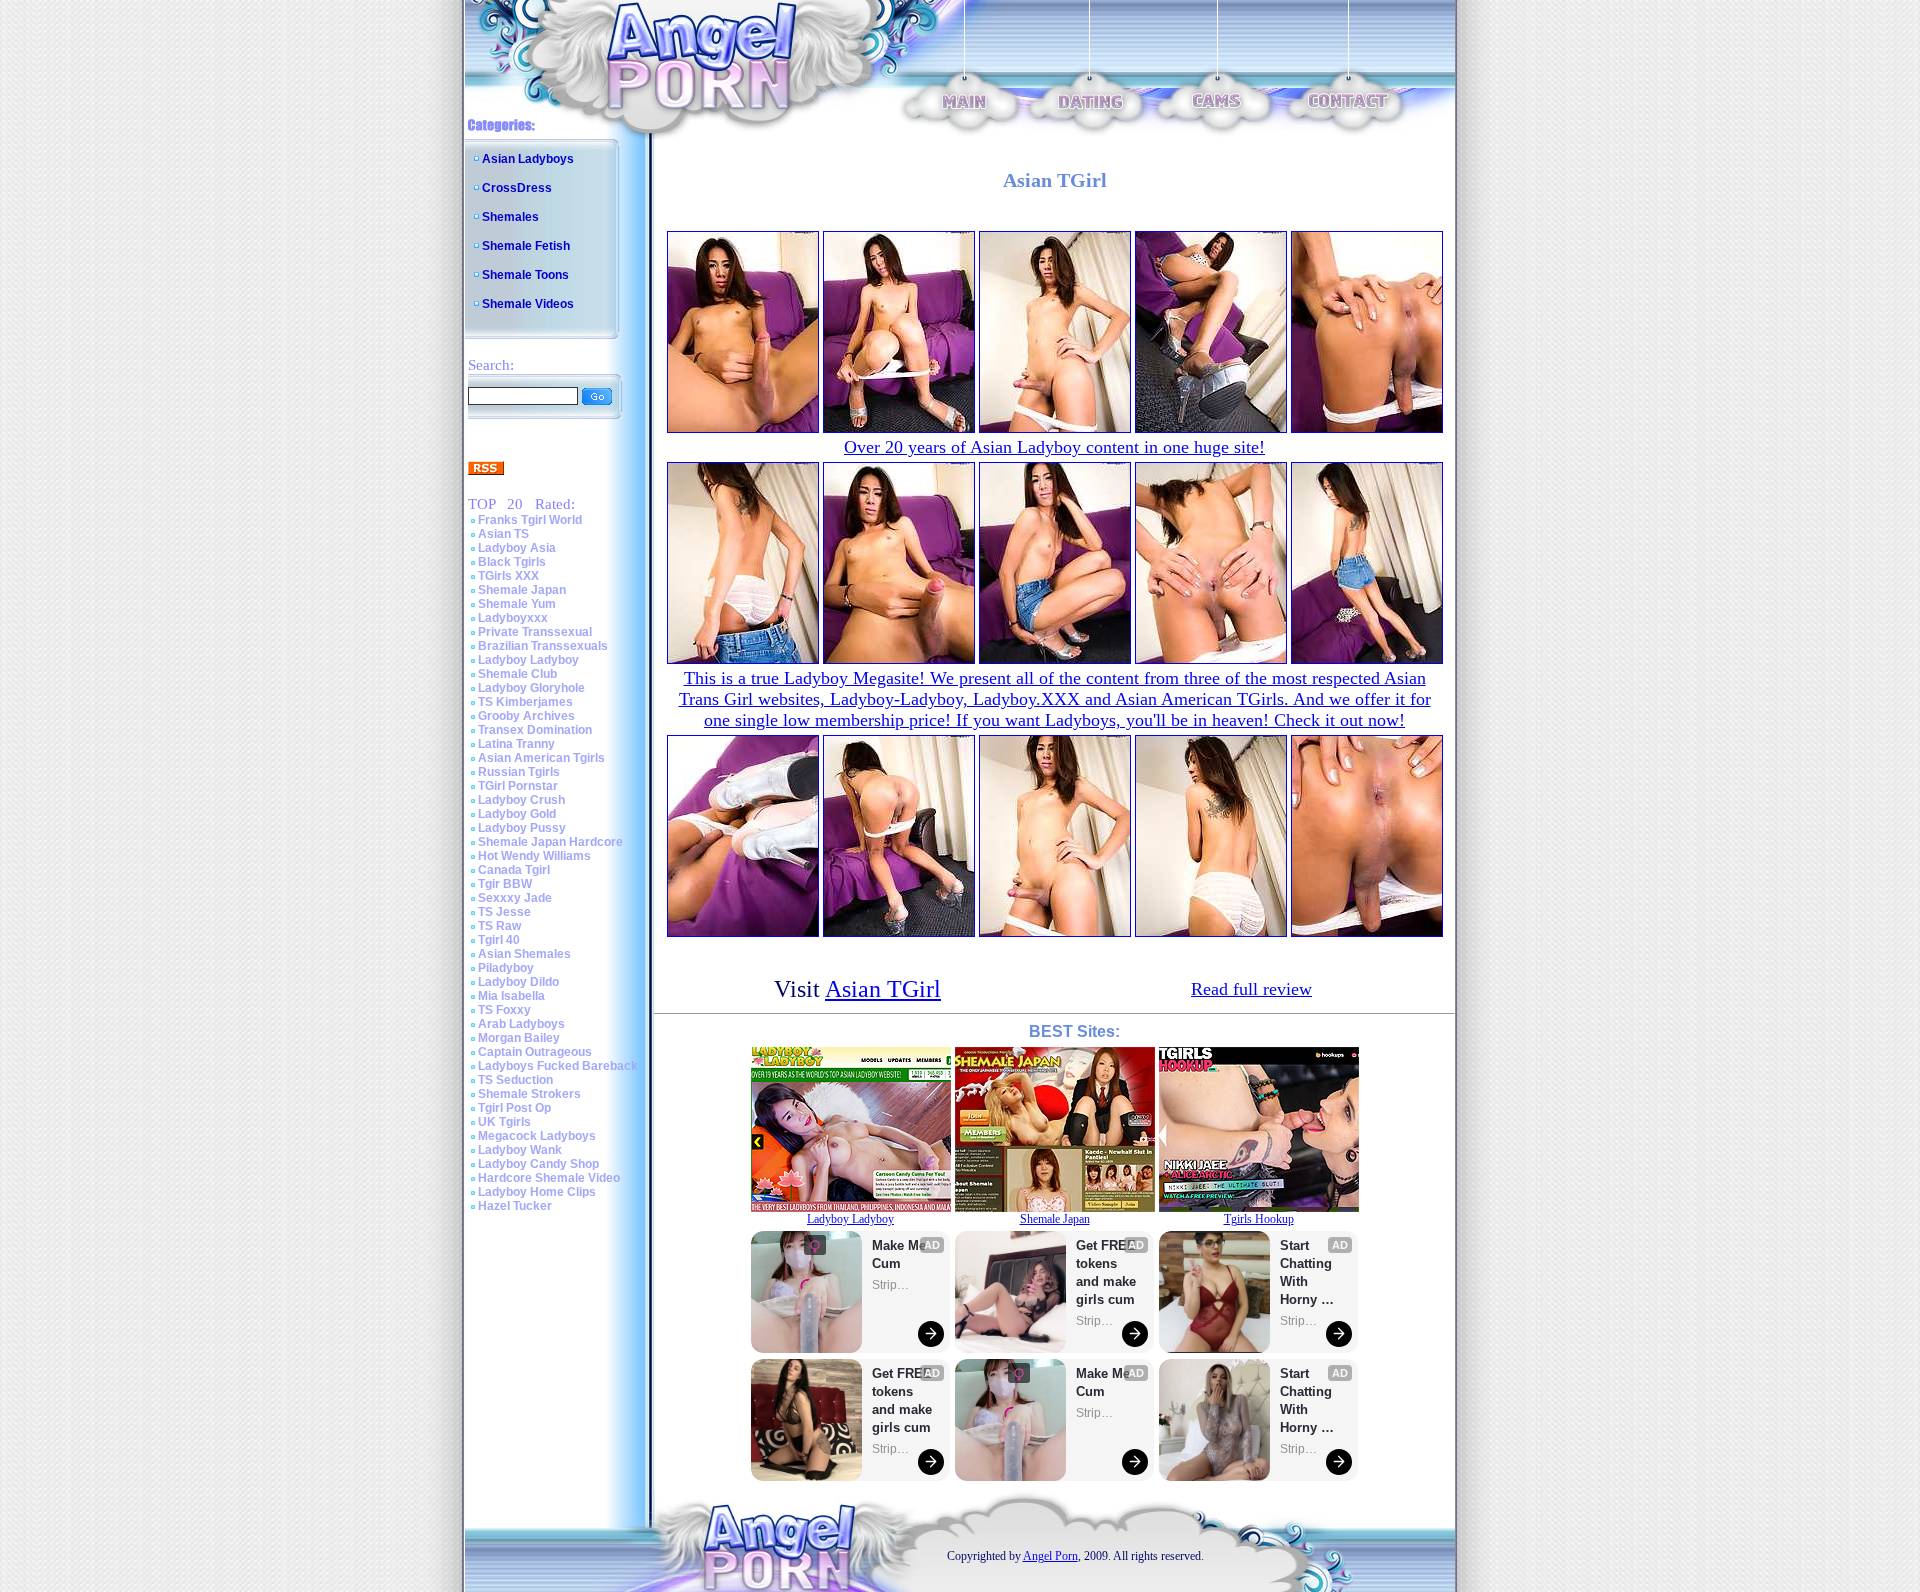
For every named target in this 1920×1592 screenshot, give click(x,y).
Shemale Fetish (526, 246)
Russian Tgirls (519, 772)
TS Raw (499, 926)
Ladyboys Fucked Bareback (558, 1066)
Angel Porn (1050, 1556)
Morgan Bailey (519, 1038)
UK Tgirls (504, 1122)
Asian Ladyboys (528, 159)
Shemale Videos (528, 304)
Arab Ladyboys (521, 1024)
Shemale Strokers (529, 1094)
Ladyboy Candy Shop (538, 1164)
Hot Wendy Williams (534, 856)
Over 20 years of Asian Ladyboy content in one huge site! (1054, 447)
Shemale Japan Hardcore (550, 842)
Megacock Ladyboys (537, 1136)
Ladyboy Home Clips (537, 1192)
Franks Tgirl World (530, 520)
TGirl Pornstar (518, 786)
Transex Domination (535, 730)
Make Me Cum (901, 1254)
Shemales (510, 217)
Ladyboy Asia (517, 548)
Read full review (1251, 989)
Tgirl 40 (499, 940)
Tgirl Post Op (514, 1108)
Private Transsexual (535, 632)
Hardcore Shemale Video (549, 1178)
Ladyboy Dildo (518, 982)
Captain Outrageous (535, 1052)
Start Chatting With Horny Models (1308, 1273)
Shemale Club (517, 674)
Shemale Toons (525, 275)
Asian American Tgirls (541, 758)
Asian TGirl (883, 989)
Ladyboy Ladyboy (528, 660)
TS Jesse (504, 912)
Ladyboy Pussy (522, 828)
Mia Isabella (511, 996)
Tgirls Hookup (1259, 1219)
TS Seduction (515, 1080)
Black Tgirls (512, 562)
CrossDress (517, 188)
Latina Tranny (516, 744)
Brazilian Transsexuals (543, 646)
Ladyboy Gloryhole (531, 688)
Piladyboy (506, 968)
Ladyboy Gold (517, 814)
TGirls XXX (508, 576)
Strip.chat (892, 1285)
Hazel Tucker (515, 1206)
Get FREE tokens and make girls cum (902, 1400)
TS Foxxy (504, 1010)
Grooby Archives (526, 716)
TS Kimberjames (525, 702)
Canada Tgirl (514, 870)
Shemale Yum (517, 604)
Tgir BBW (505, 884)
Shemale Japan (522, 590)
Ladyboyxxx (513, 618)
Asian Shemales (524, 954)
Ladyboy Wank (520, 1150)
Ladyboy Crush (521, 800)
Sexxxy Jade (515, 898)
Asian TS (503, 534)
